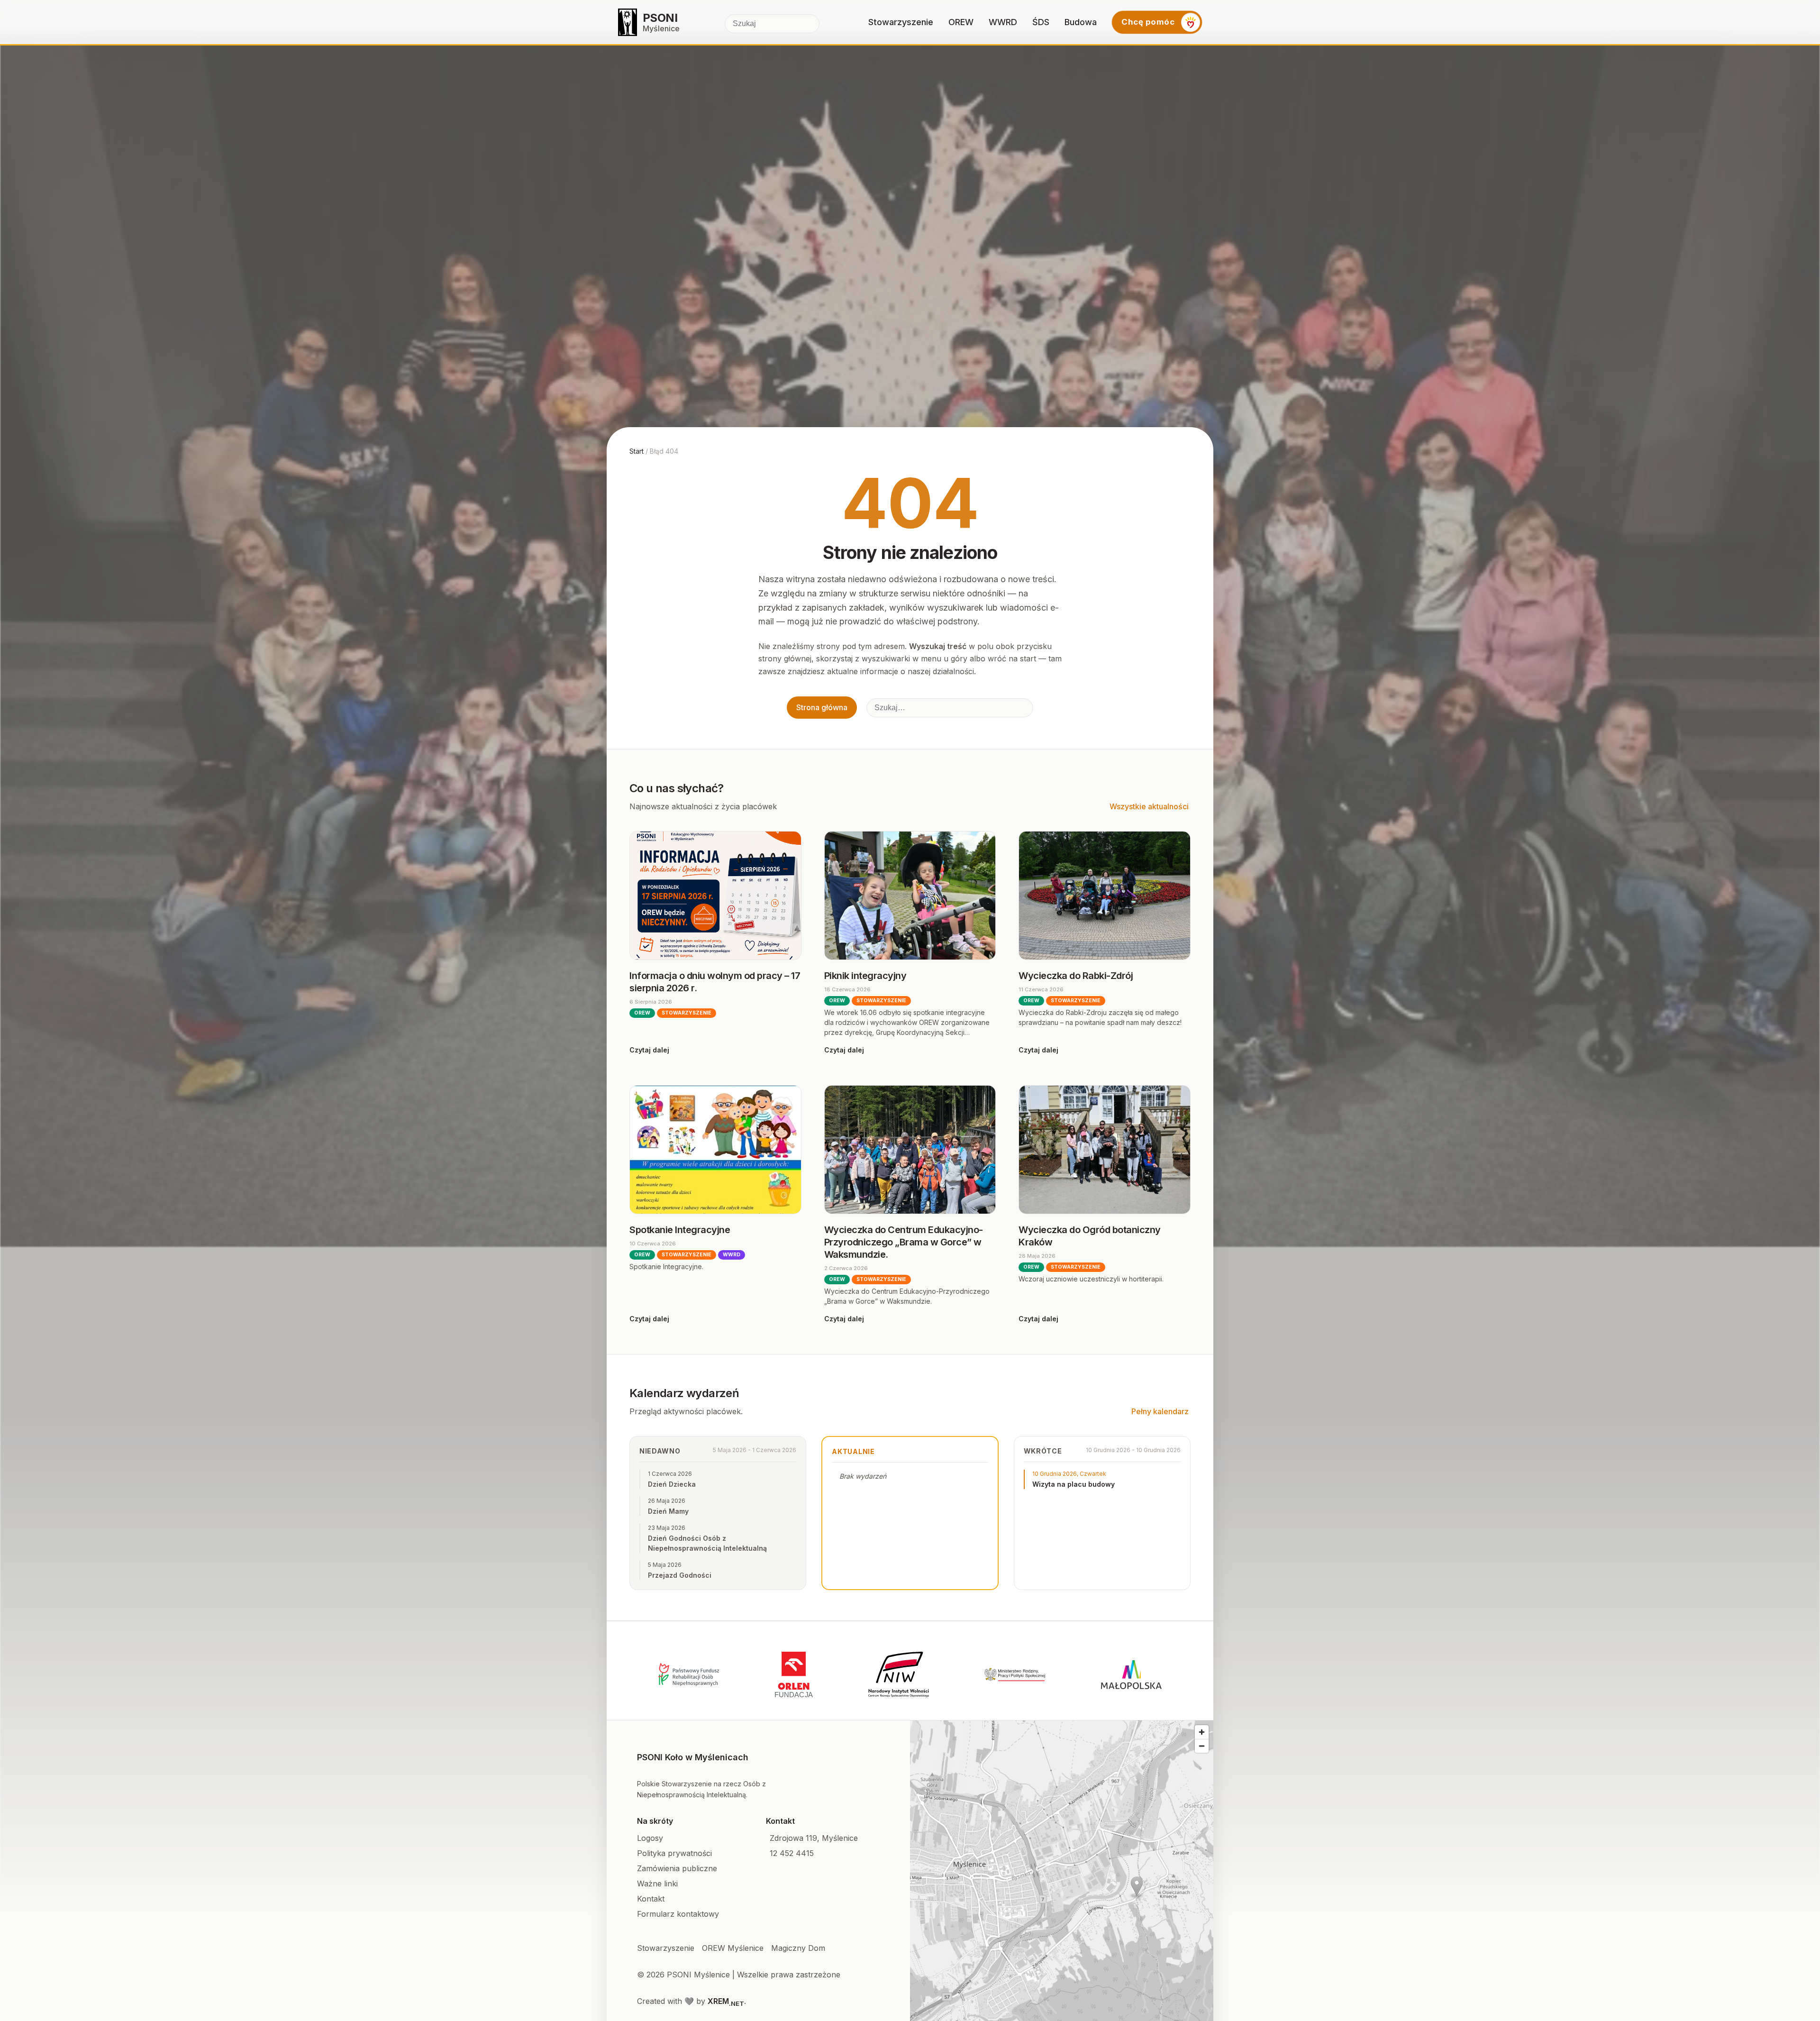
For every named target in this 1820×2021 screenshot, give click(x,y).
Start (637, 451)
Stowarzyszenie (901, 22)
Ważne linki (657, 1884)
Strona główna (822, 707)
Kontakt (651, 1899)
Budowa (1081, 22)
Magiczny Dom (798, 1948)
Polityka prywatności (674, 1853)
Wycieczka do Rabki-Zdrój (1076, 976)
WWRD (1003, 22)
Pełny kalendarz (1160, 1411)
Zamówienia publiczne (677, 1868)
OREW (961, 22)
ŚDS (1041, 22)
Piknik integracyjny (865, 976)
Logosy (650, 1838)
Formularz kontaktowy (678, 1914)
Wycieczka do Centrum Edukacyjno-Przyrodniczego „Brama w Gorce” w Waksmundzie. (904, 1242)
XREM (726, 2001)
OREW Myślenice (733, 1948)
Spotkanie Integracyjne (680, 1230)
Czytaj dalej (649, 1050)
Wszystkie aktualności (1149, 806)
